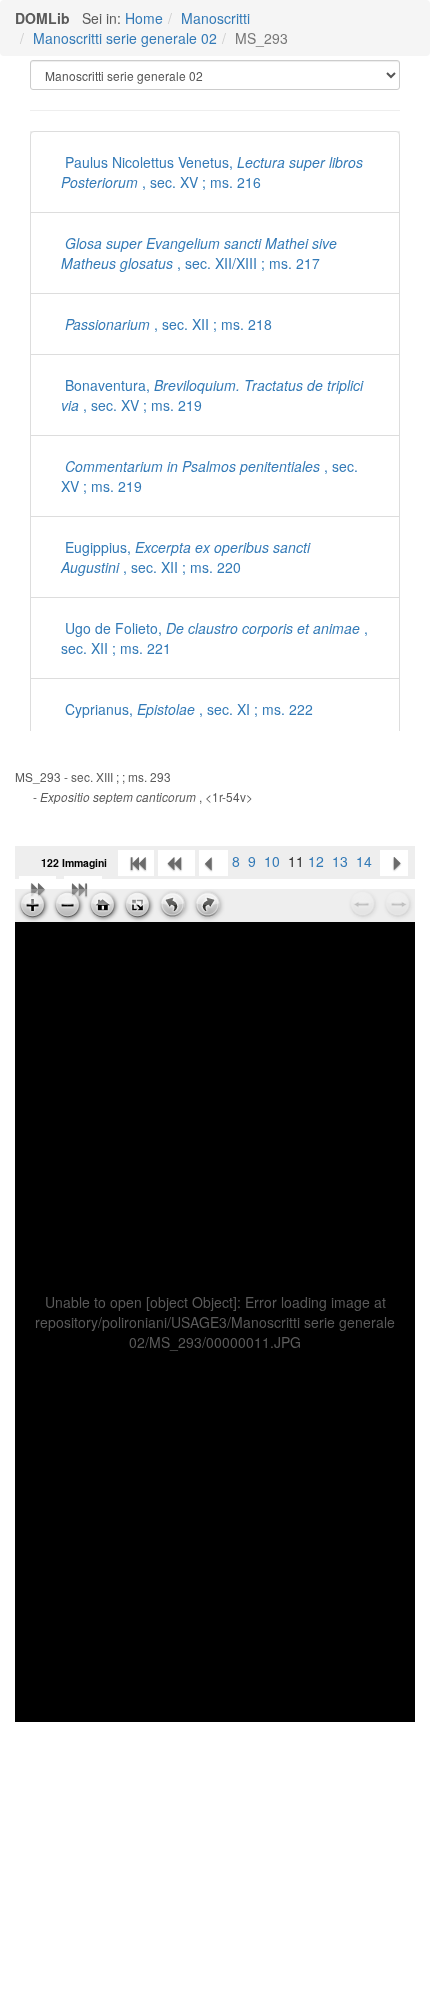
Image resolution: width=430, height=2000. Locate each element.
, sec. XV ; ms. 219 (209, 476)
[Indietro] (213, 861)
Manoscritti (215, 18)
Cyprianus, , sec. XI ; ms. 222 (187, 709)
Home (144, 18)
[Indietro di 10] (176, 861)
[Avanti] (394, 861)
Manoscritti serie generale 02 (125, 38)
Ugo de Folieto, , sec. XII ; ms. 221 (214, 638)
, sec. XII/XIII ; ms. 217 (199, 253)
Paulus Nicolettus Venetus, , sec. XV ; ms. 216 (212, 172)
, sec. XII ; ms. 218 (168, 324)
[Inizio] (136, 861)
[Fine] (83, 887)
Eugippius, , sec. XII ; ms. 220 (185, 557)
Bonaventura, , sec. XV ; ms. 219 (212, 395)
